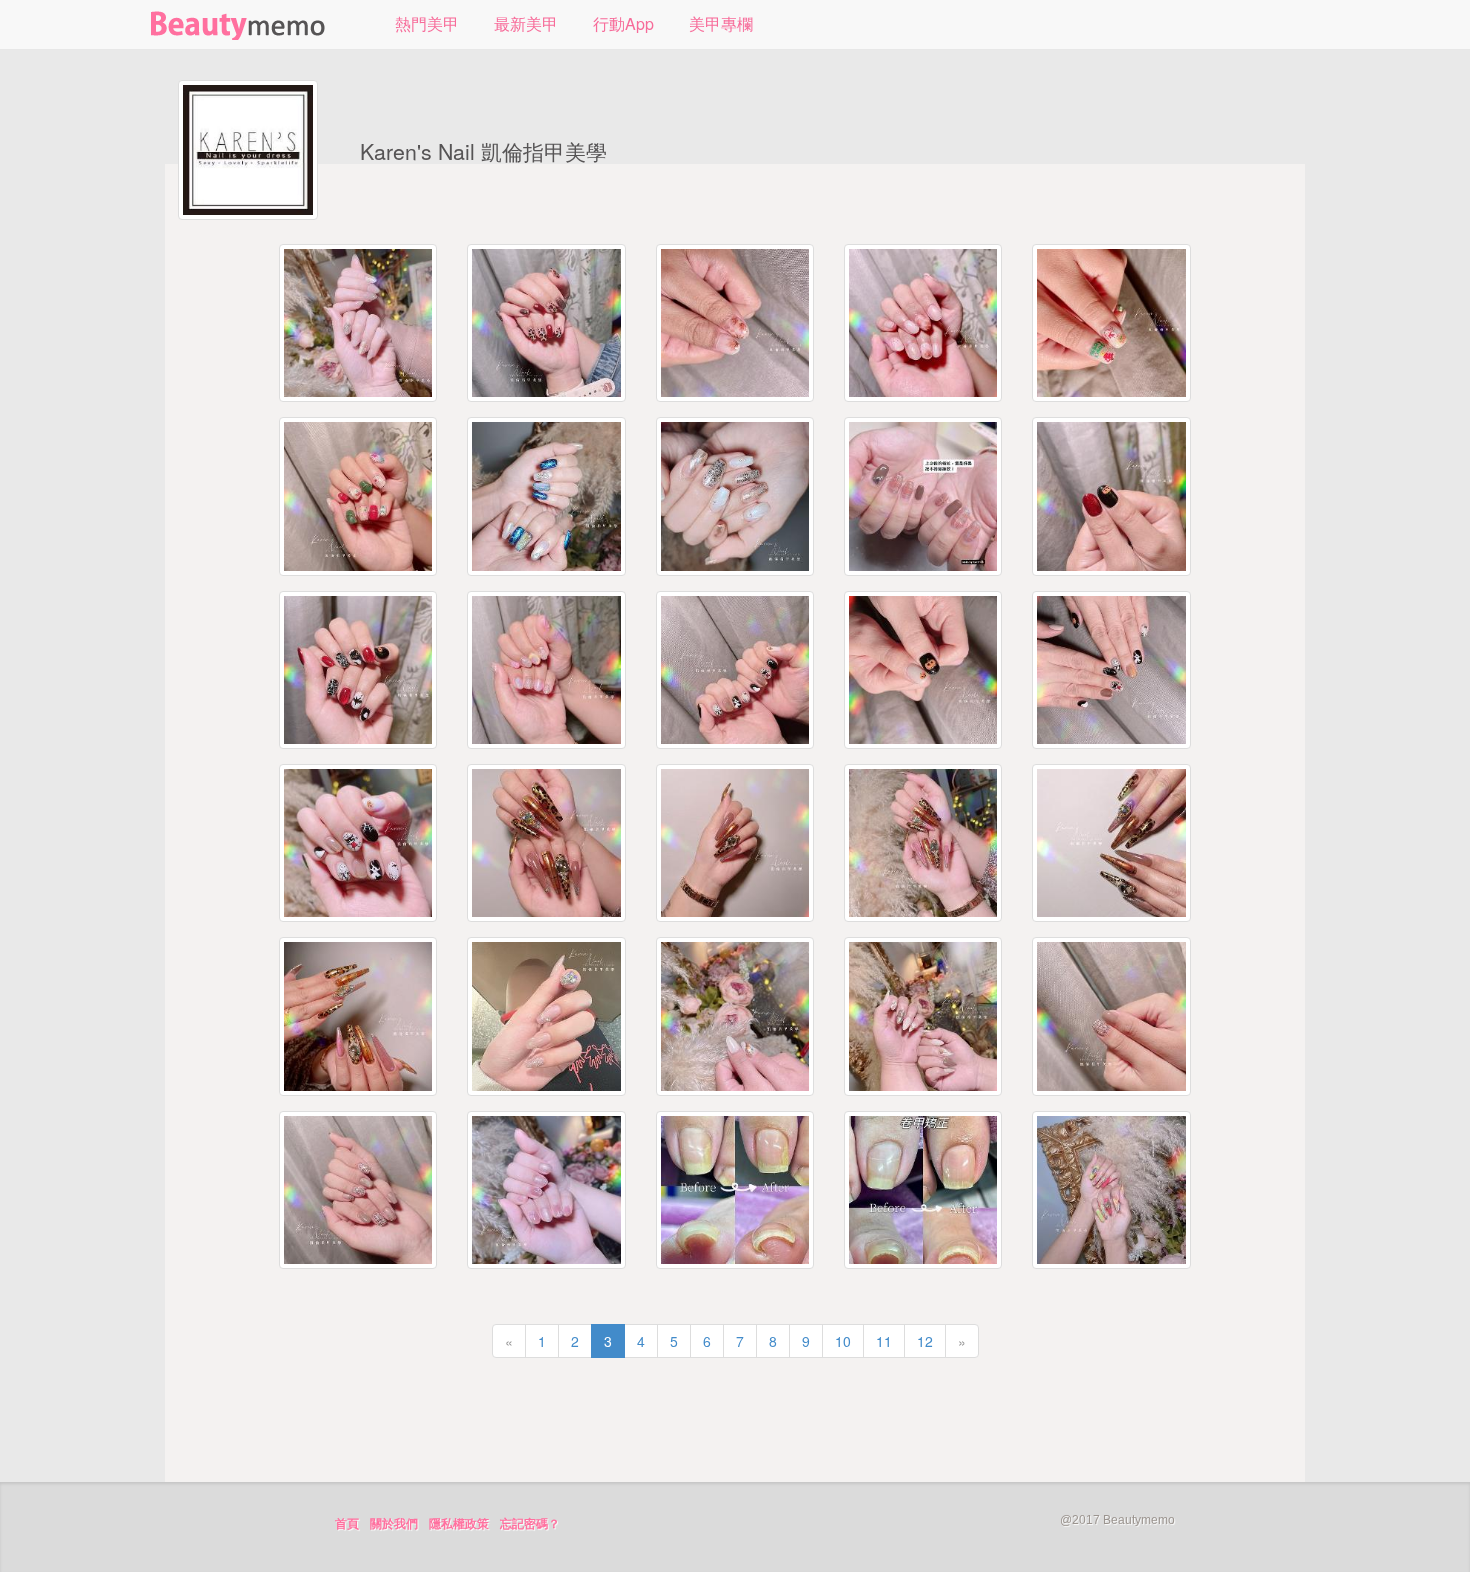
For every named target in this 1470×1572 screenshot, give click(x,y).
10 (843, 1341)
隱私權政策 (459, 1524)
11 (884, 1341)
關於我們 (394, 1524)
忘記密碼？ (530, 1524)
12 (925, 1341)
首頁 (347, 1524)
